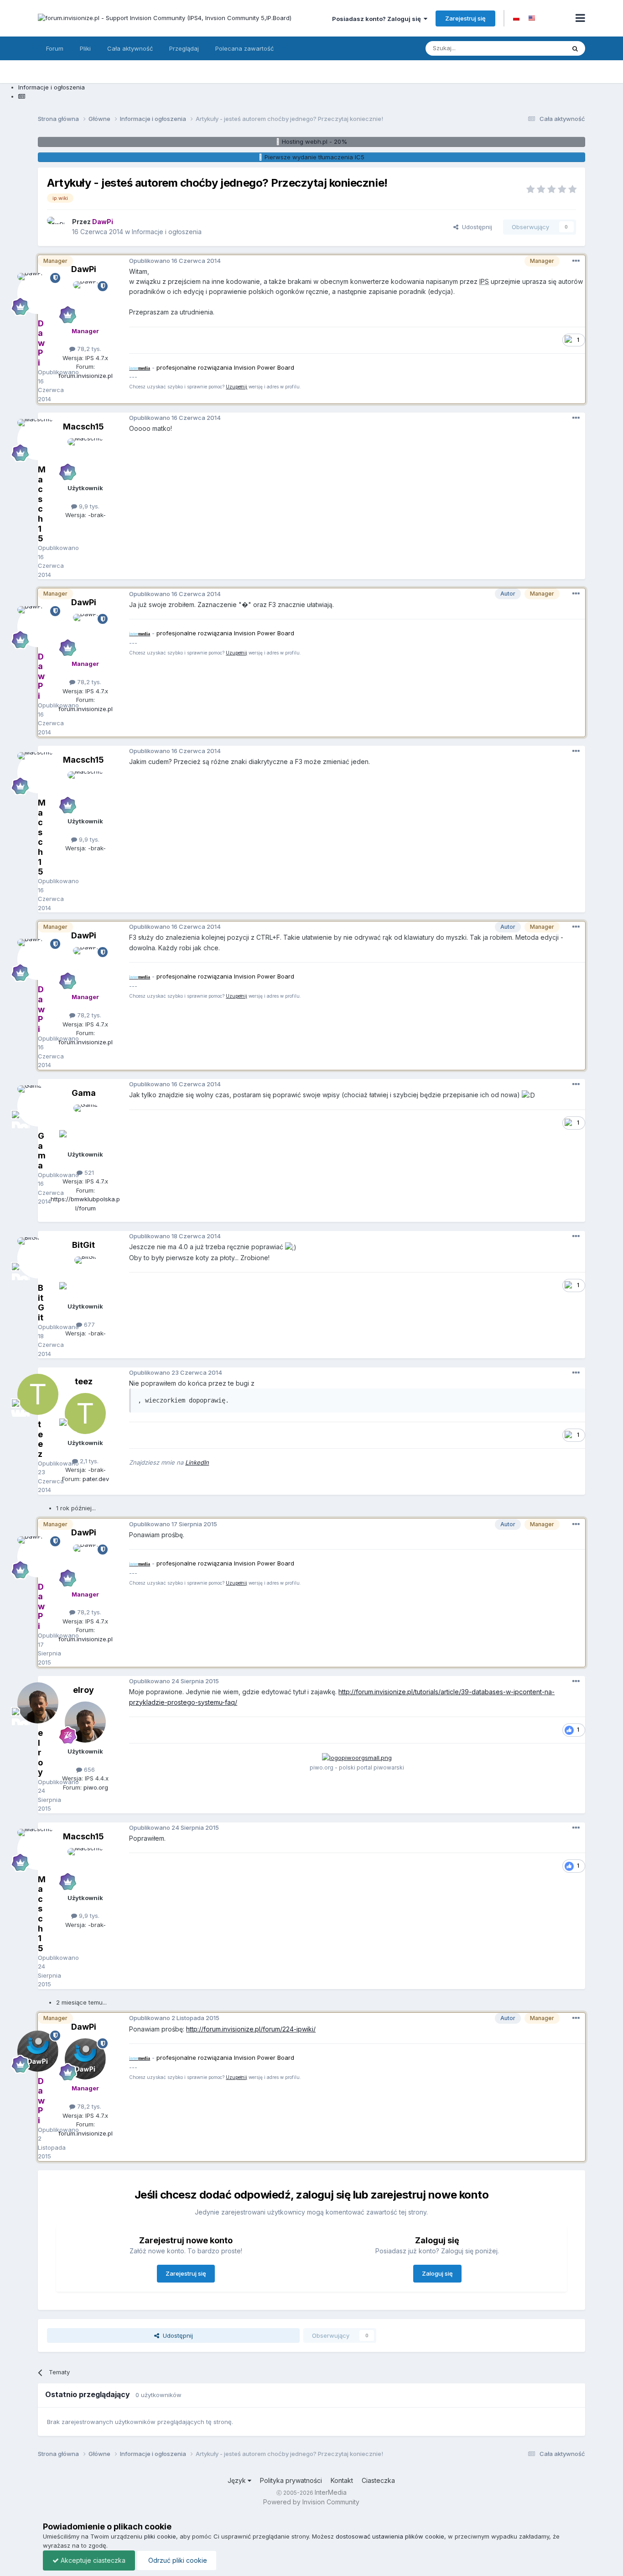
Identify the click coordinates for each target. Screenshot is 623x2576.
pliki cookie (160, 2536)
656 (88, 1770)
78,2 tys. (88, 349)
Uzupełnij (236, 387)
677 (88, 1325)
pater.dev (96, 1479)
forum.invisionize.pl (86, 376)
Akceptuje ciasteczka (92, 2560)
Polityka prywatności (291, 2480)
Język (238, 2480)
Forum (55, 48)
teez (84, 1381)
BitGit (83, 1245)
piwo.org (96, 1787)
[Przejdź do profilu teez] (85, 1414)
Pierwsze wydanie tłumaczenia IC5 (314, 157)
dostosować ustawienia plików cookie (390, 2536)
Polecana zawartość (244, 48)
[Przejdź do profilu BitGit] (85, 1277)
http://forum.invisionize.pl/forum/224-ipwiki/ (251, 2029)
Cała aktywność (130, 48)
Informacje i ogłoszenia (167, 232)
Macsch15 (83, 427)
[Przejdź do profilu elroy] (85, 1722)
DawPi (84, 269)
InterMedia (331, 2492)
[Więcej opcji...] (576, 261)
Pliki (85, 48)
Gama (84, 1093)
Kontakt (342, 2480)
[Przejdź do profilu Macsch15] (85, 459)
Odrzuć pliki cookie (177, 2560)
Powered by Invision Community (311, 2502)
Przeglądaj (184, 48)
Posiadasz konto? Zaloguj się (378, 19)
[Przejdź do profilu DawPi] (57, 227)
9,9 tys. (88, 506)
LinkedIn (197, 1462)
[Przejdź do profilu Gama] (85, 1125)
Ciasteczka (378, 2480)
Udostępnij (475, 227)
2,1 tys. (88, 1461)
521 (88, 1173)
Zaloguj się (437, 2273)
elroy (83, 1690)
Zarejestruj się (465, 18)
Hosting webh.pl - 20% (314, 141)
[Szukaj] (575, 48)
